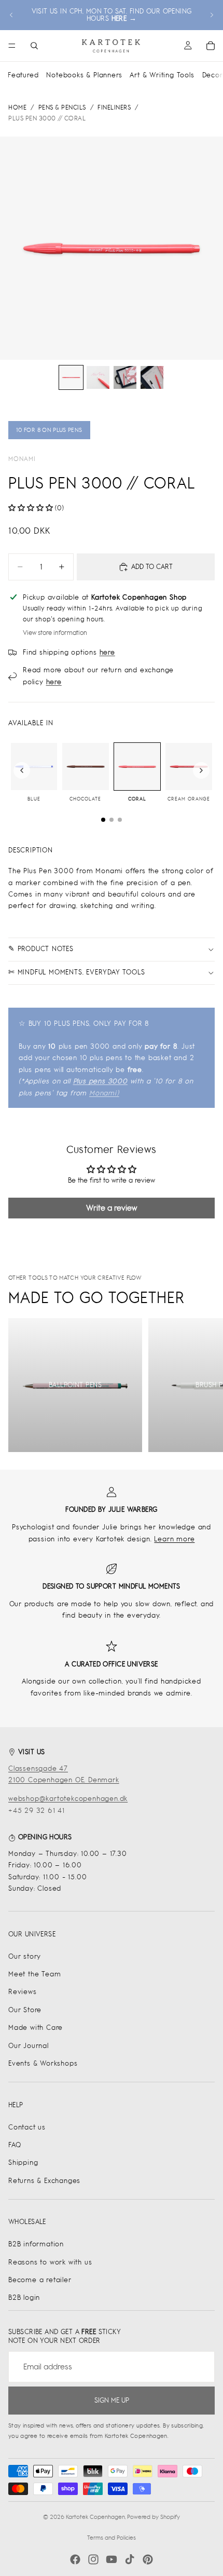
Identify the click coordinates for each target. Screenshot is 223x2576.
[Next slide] (212, 15)
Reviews (23, 1992)
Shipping (23, 2163)
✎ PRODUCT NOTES (41, 949)
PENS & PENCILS (62, 107)
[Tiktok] (130, 2559)
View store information (55, 633)
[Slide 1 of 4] (71, 377)
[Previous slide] (11, 15)
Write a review (112, 1208)
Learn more (174, 1539)
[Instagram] (93, 2559)
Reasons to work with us (50, 2262)
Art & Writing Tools (162, 75)
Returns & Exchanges (44, 2181)
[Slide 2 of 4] (98, 377)
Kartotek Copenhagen (95, 2517)
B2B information (36, 2244)
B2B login (24, 2297)
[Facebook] (75, 2559)
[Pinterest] (148, 2559)
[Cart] (211, 46)
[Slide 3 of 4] (125, 377)
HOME (17, 107)
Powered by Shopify (154, 2517)
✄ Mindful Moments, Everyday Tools (76, 972)
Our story (25, 1956)
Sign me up (112, 2400)
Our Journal (29, 2046)
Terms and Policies (112, 2538)
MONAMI (22, 459)
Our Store (25, 2010)
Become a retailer (40, 2280)
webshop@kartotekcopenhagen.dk (68, 1799)
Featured (23, 75)
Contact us (27, 2127)
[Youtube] (112, 2559)
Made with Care (36, 2028)
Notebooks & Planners (84, 75)
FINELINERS (114, 107)
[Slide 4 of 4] (152, 377)
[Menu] (12, 46)
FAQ (15, 2145)
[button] (31, 508)
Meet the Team (34, 1974)
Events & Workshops (43, 2063)
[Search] (34, 46)
